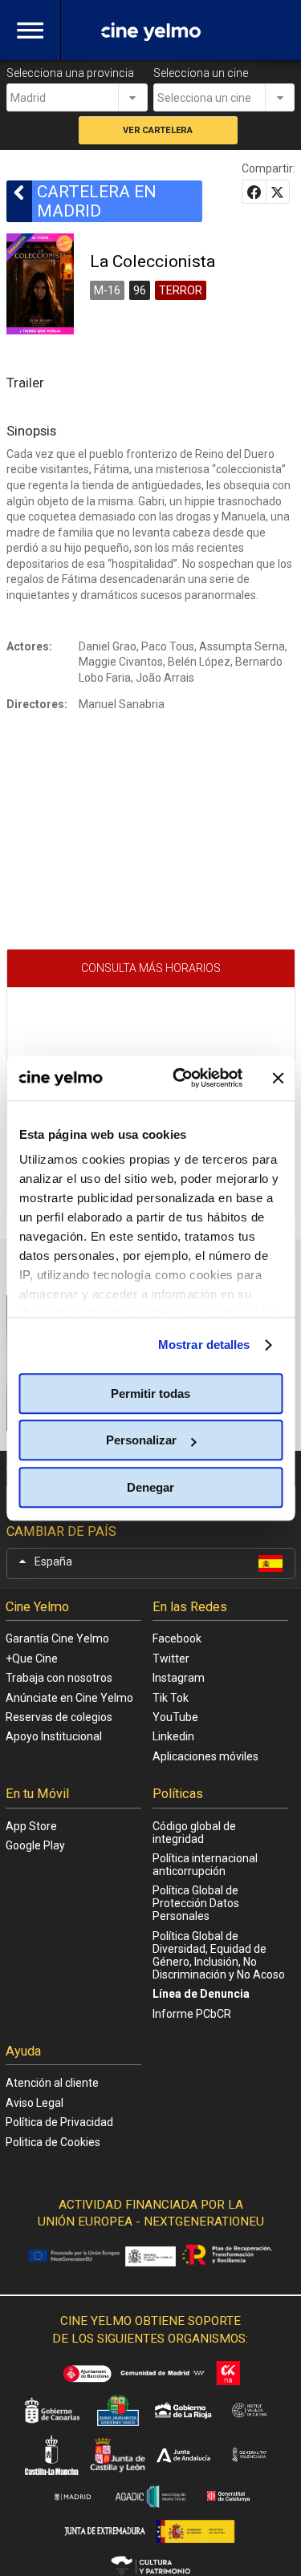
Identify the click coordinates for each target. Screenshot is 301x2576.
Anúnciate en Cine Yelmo (69, 1698)
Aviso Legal (35, 2103)
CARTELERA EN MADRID (97, 201)
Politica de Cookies (53, 2142)
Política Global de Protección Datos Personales (196, 1903)
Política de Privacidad (59, 2122)
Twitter (171, 1659)
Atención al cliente (52, 2083)
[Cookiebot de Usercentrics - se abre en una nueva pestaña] (180, 1078)
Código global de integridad (194, 1833)
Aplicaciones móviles (205, 1756)
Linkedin (173, 1736)
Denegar (150, 1487)
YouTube (175, 1717)
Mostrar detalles (204, 1345)
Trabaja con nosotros (59, 1678)
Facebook (177, 1638)
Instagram (179, 1678)
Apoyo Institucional (54, 1736)
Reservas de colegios (59, 1717)
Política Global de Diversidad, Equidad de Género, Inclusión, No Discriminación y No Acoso (219, 1955)
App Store (31, 1826)
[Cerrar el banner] (278, 1078)
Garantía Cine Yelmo (57, 1638)
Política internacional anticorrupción (205, 1865)
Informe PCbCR (192, 2014)
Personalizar (141, 1440)
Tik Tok (171, 1698)
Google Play (35, 1845)
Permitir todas (150, 1393)
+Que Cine (32, 1659)
